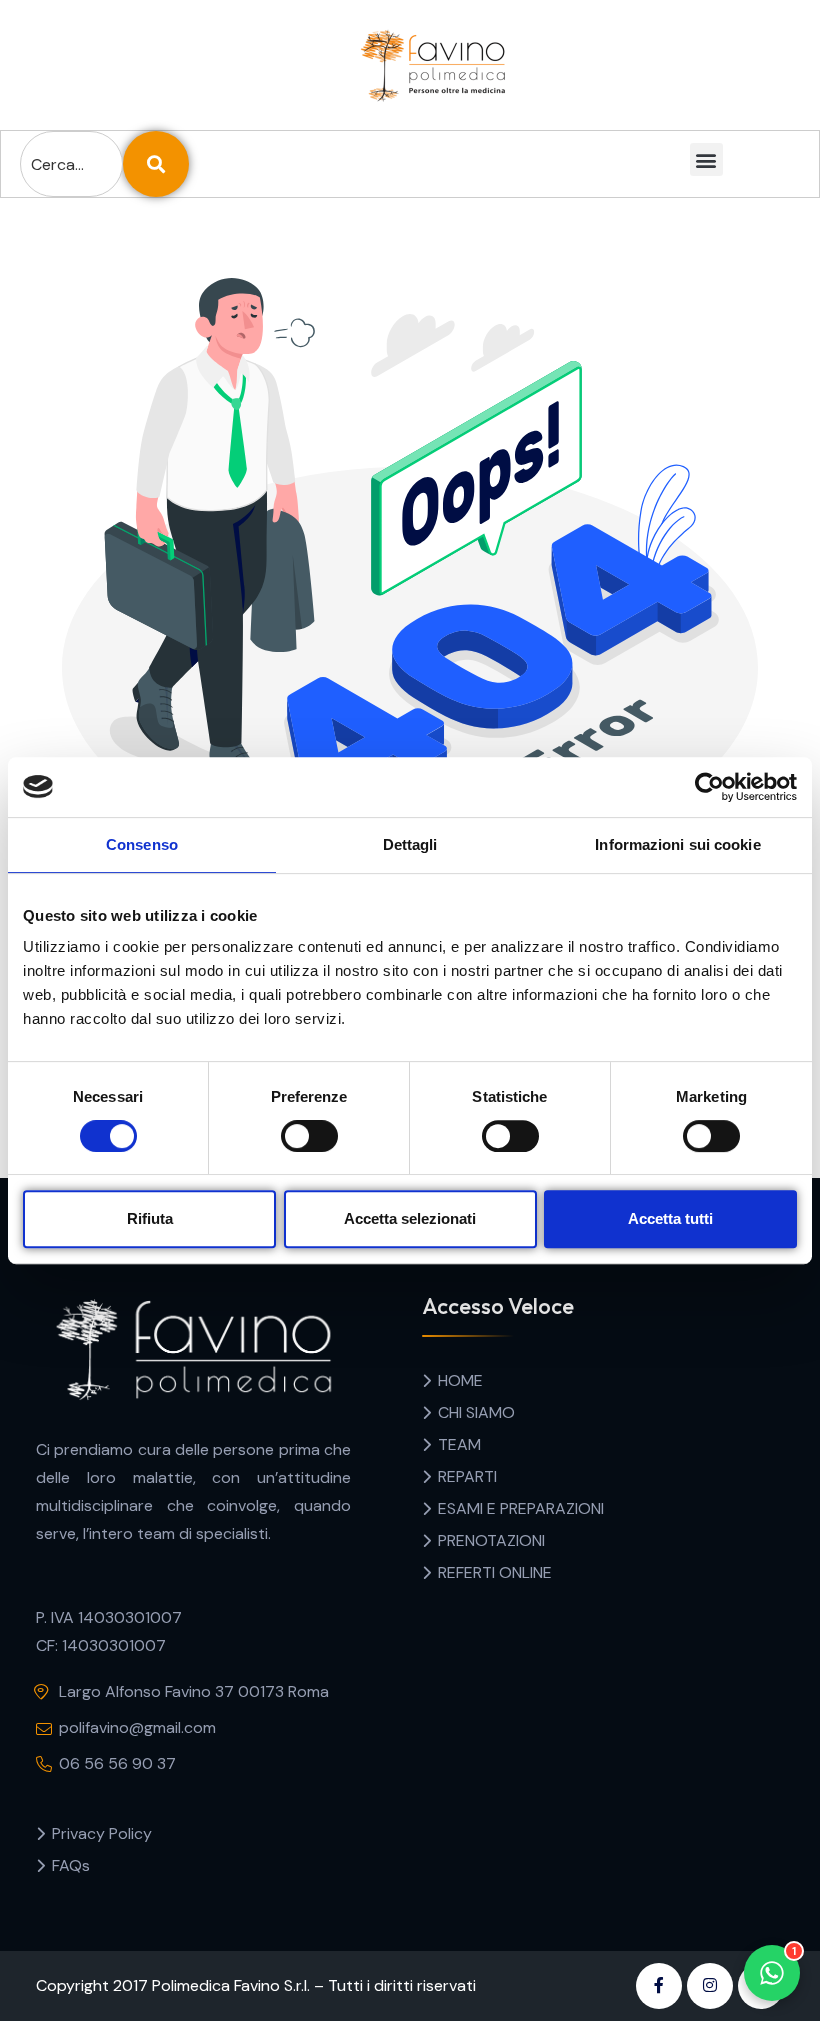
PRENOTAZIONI (491, 1540)
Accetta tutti (670, 1218)
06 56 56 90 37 (117, 1763)
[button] (705, 159)
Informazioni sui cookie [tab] (677, 844)
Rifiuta (150, 1218)
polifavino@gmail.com (137, 1727)
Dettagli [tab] (410, 844)
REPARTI (467, 1476)
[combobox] (71, 164)
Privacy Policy (102, 1833)
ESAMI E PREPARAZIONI (521, 1508)
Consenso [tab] (142, 844)
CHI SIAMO (476, 1412)
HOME (460, 1380)
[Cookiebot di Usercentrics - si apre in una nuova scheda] (709, 787)
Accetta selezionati (410, 1218)
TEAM (459, 1444)
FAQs (71, 1865)
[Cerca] (156, 164)
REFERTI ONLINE (495, 1572)
